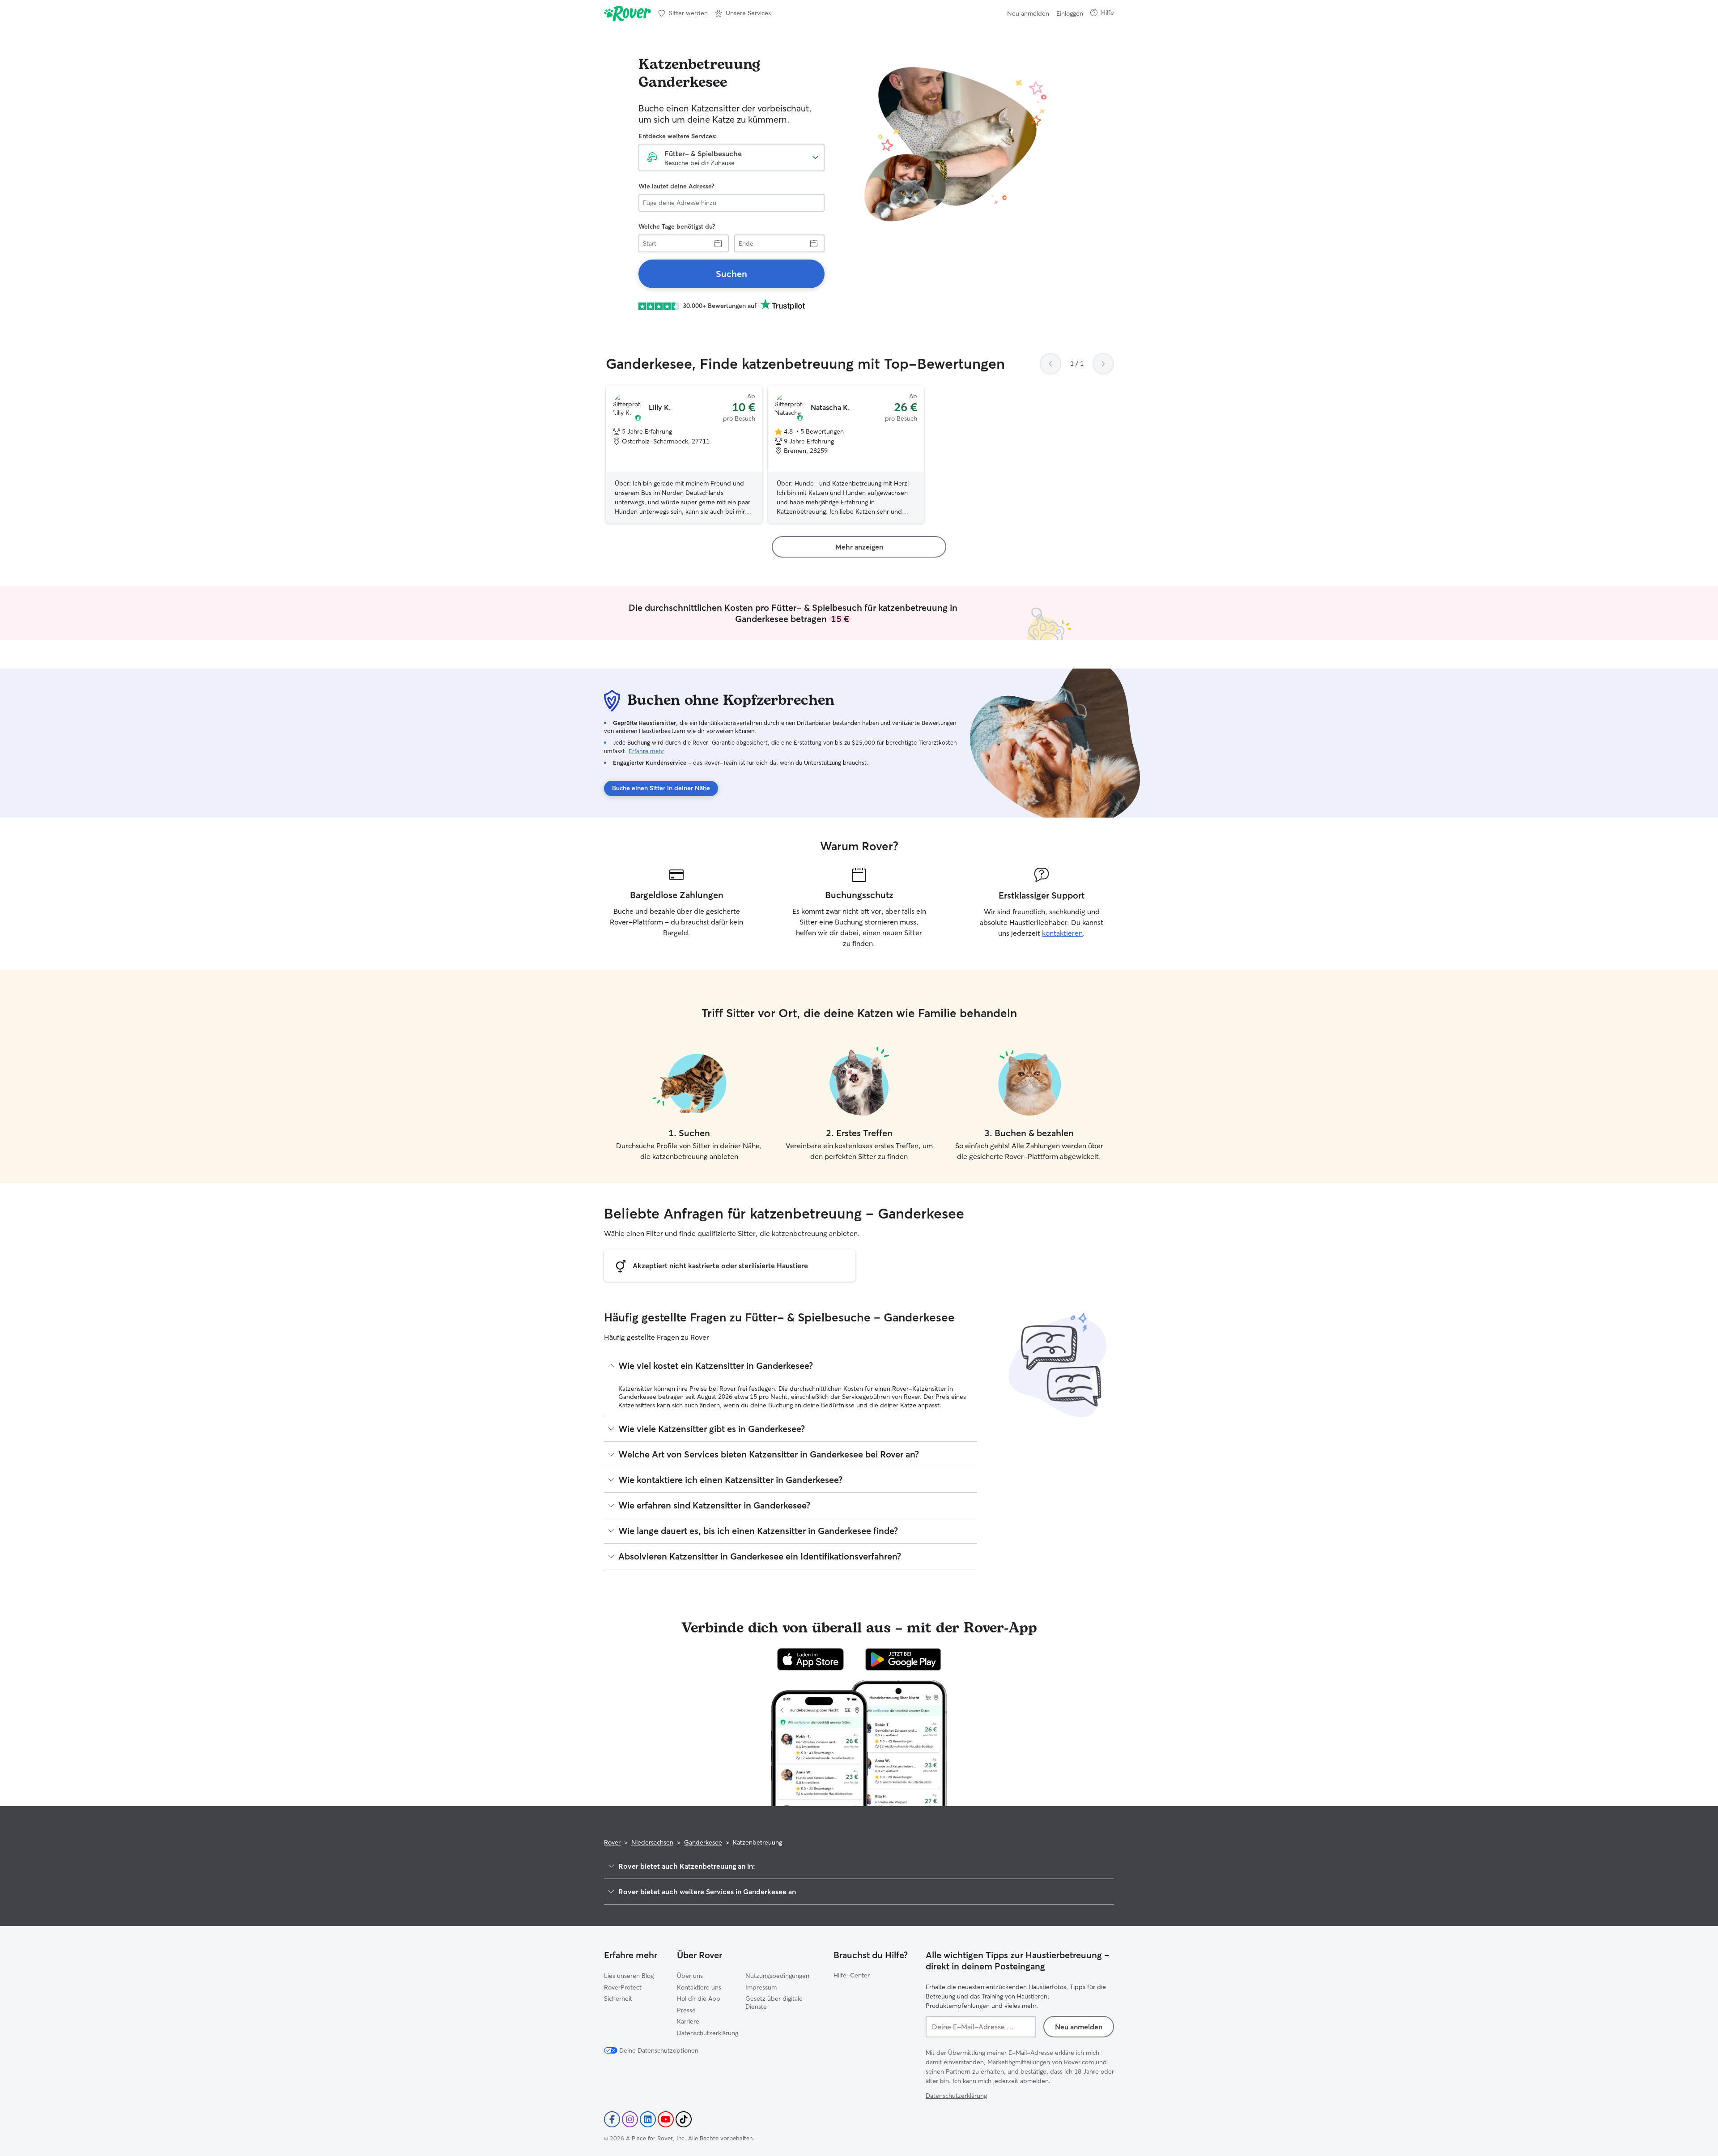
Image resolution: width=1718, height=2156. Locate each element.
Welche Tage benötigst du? (677, 226)
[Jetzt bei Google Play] (903, 1659)
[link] (731, 274)
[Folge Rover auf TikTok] (684, 2119)
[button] (743, 13)
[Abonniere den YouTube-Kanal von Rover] (666, 2119)
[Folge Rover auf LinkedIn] (648, 2119)
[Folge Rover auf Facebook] (612, 2119)
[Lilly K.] (684, 455)
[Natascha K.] (846, 455)
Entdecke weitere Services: (678, 136)
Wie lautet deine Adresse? (676, 186)
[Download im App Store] (811, 1659)
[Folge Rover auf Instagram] (630, 2119)
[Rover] (627, 13)
